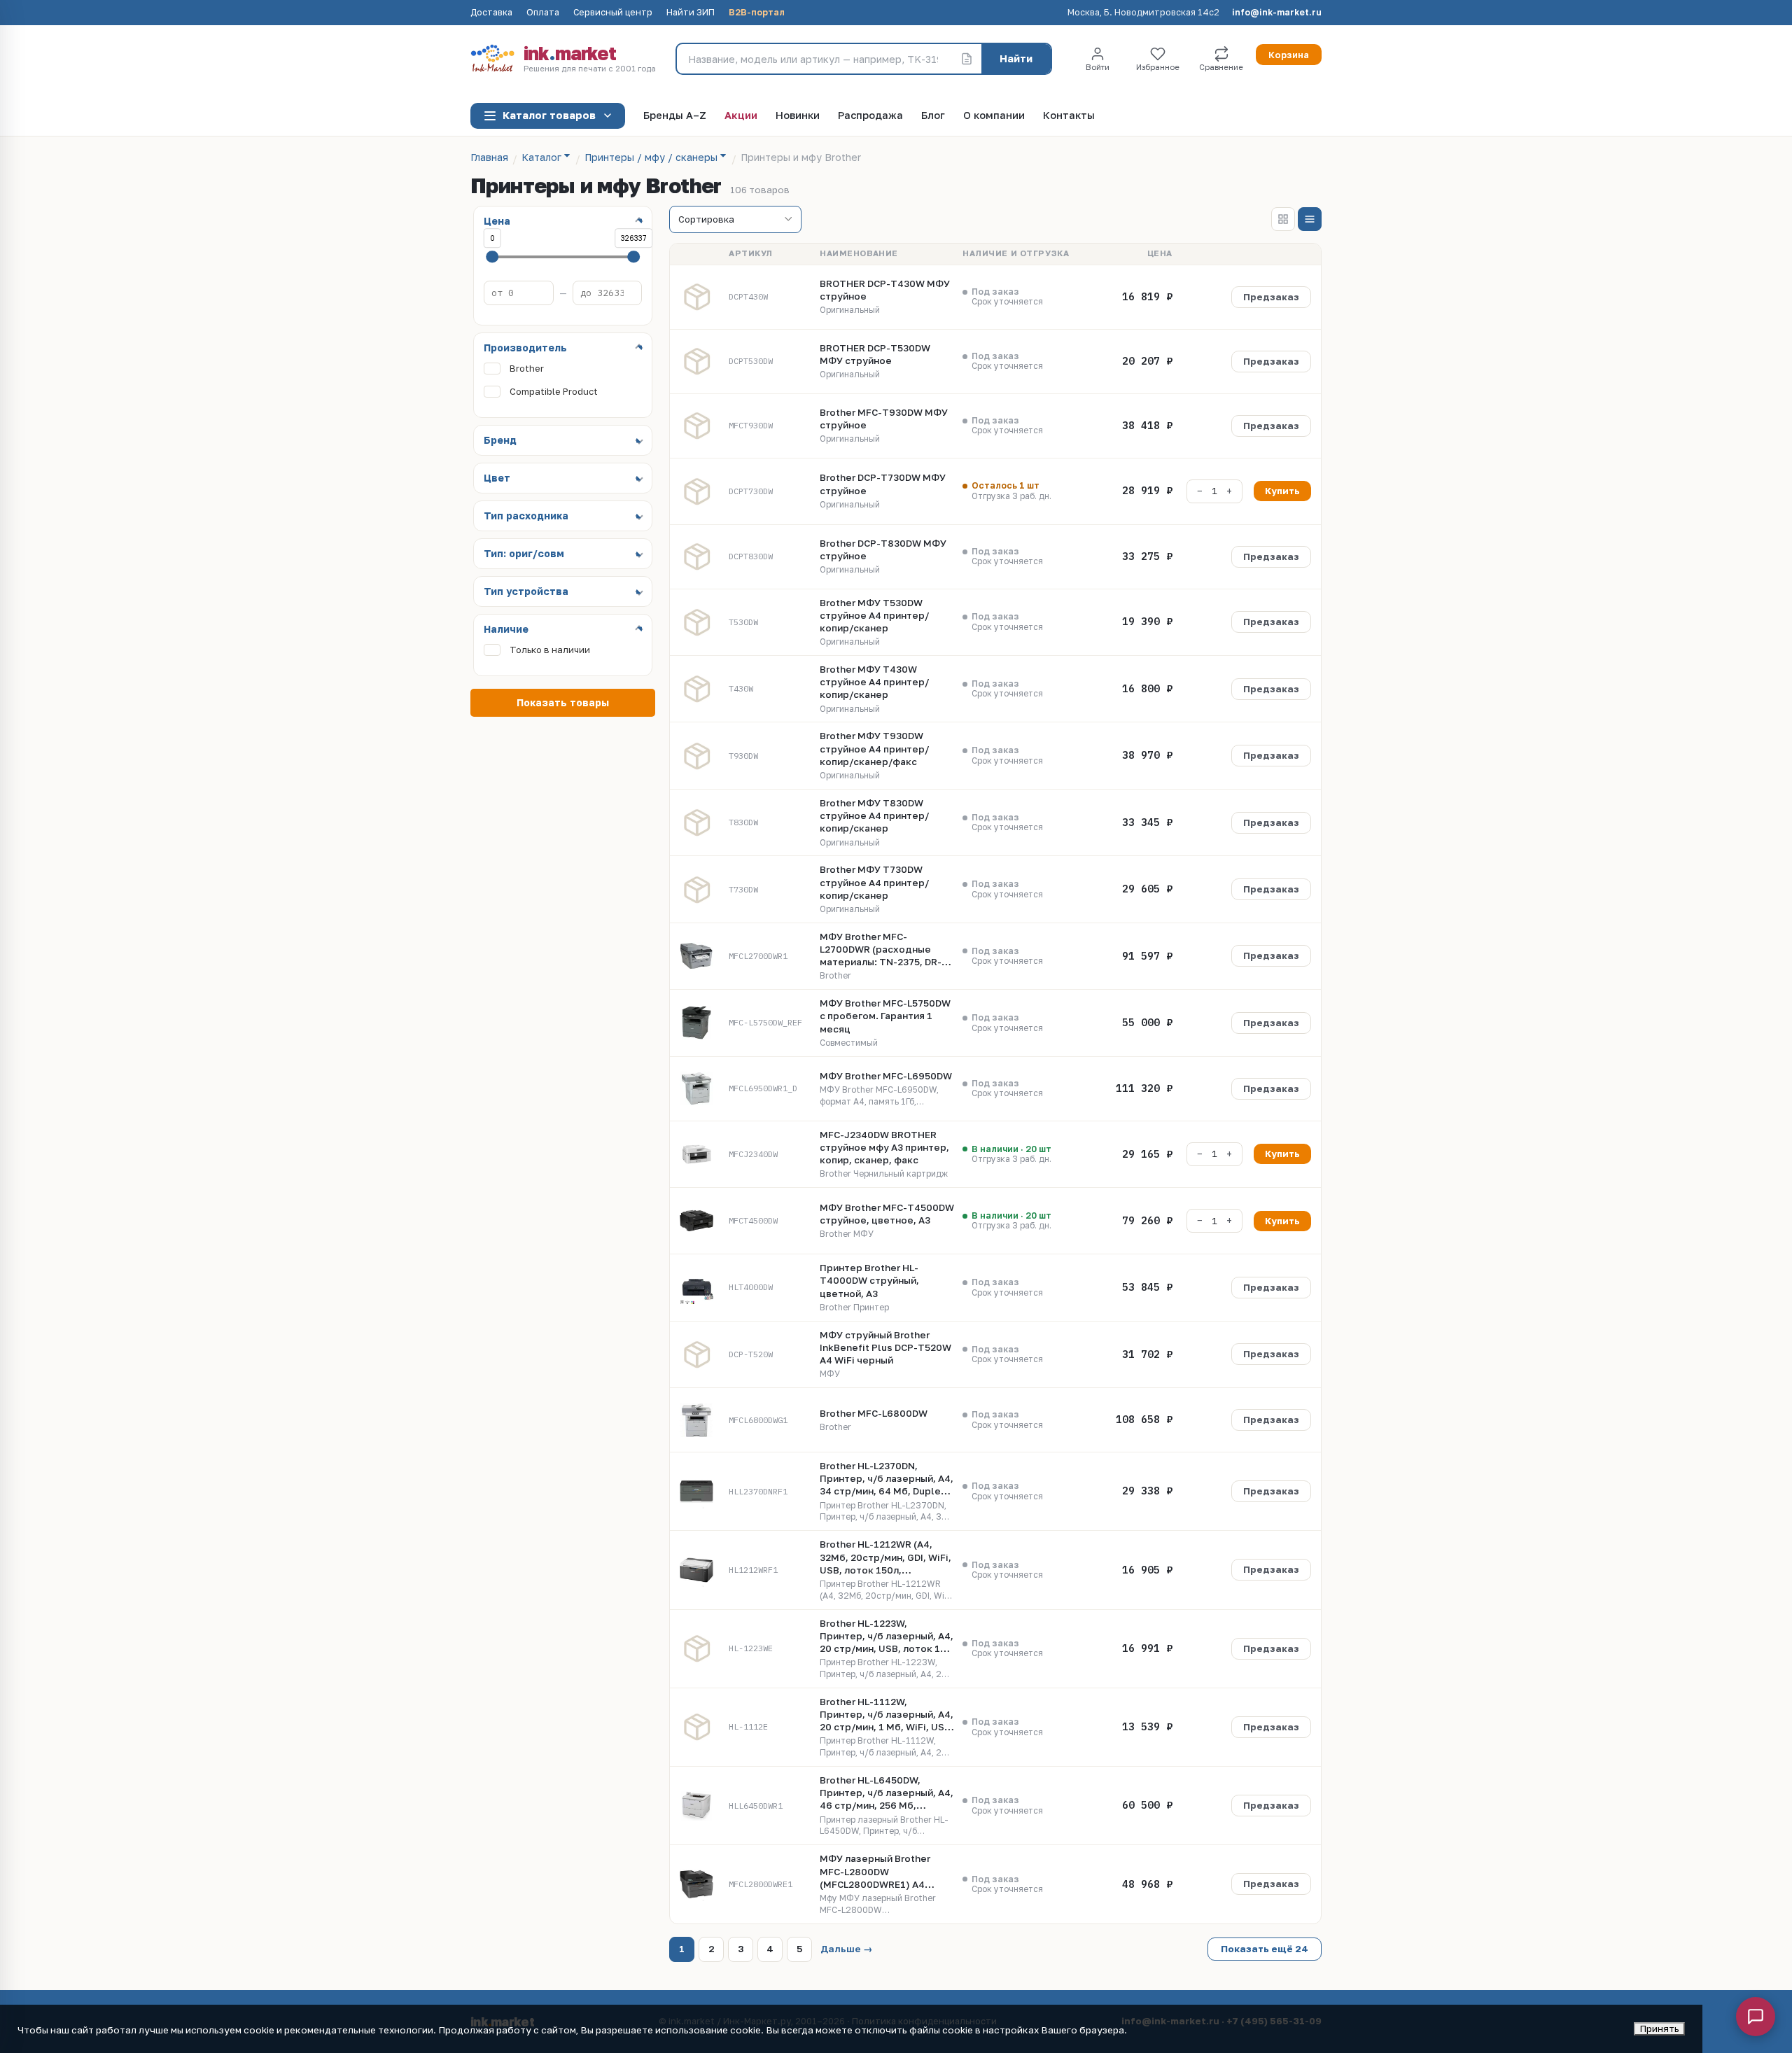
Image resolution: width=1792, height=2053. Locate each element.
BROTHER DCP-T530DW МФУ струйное (875, 354)
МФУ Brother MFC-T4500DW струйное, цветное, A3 (887, 1214)
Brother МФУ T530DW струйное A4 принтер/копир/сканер (874, 615)
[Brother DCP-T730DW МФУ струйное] (696, 491)
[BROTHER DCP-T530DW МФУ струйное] (696, 361)
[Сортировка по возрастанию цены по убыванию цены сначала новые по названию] (735, 220)
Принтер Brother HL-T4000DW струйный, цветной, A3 (869, 1280)
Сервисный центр (613, 13)
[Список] (1310, 219)
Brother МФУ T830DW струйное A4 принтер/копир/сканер (874, 815)
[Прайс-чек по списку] (967, 59)
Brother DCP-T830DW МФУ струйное (883, 549)
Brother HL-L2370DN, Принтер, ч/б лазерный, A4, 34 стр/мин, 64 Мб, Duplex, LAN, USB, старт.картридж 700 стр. (887, 1479)
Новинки (798, 116)
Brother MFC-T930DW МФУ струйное (884, 419)
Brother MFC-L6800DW (874, 1413)
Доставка (491, 13)
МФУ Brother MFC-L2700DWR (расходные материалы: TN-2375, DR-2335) (881, 950)
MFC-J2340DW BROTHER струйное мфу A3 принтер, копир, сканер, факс (884, 1147)
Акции (741, 116)
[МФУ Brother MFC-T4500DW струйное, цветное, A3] (696, 1221)
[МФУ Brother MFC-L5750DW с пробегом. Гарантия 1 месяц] (696, 1023)
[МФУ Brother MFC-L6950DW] (696, 1088)
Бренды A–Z (675, 116)
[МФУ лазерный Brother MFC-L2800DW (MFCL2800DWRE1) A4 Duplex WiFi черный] (696, 1884)
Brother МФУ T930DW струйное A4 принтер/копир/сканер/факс (874, 748)
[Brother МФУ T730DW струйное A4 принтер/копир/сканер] (696, 890)
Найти (1016, 58)
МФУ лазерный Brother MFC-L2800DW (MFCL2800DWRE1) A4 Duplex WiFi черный (875, 1872)
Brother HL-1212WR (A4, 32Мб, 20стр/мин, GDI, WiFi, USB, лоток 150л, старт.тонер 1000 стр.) (885, 1557)
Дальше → (847, 1949)
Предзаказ (1271, 297)
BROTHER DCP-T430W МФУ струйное (885, 290)
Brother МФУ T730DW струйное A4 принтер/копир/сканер (874, 882)
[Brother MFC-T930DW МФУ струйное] (696, 426)
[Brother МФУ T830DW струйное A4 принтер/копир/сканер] (696, 822)
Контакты (1069, 116)
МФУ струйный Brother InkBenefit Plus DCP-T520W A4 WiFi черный (885, 1347)
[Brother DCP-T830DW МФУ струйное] (696, 556)
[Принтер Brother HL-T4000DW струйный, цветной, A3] (696, 1287)
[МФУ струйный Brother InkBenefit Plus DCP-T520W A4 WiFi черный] (696, 1354)
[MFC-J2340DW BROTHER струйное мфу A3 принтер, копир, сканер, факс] (696, 1154)
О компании (994, 116)
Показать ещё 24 (1265, 1949)
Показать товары (563, 702)
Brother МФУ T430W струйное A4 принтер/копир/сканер (874, 682)
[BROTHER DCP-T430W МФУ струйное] (696, 297)
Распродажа (870, 116)
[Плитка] (1283, 219)
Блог (933, 116)
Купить (1282, 491)
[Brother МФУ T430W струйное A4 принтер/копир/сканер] (696, 689)
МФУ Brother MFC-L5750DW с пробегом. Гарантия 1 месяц (885, 1016)
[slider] (492, 257)
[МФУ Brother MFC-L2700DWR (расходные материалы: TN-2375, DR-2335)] (696, 956)
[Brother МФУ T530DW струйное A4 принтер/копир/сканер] (696, 622)
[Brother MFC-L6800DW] (696, 1420)
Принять (1659, 2029)
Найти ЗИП (691, 13)
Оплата (543, 13)
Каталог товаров (549, 115)
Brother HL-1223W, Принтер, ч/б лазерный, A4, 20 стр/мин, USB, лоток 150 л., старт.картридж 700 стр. (887, 1637)
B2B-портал (757, 13)
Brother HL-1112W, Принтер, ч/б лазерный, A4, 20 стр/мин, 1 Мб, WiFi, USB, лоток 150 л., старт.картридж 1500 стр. (887, 1715)
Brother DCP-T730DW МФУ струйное (883, 484)
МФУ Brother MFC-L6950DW (886, 1076)
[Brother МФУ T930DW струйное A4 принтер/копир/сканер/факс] (696, 756)
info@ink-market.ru (1277, 13)
